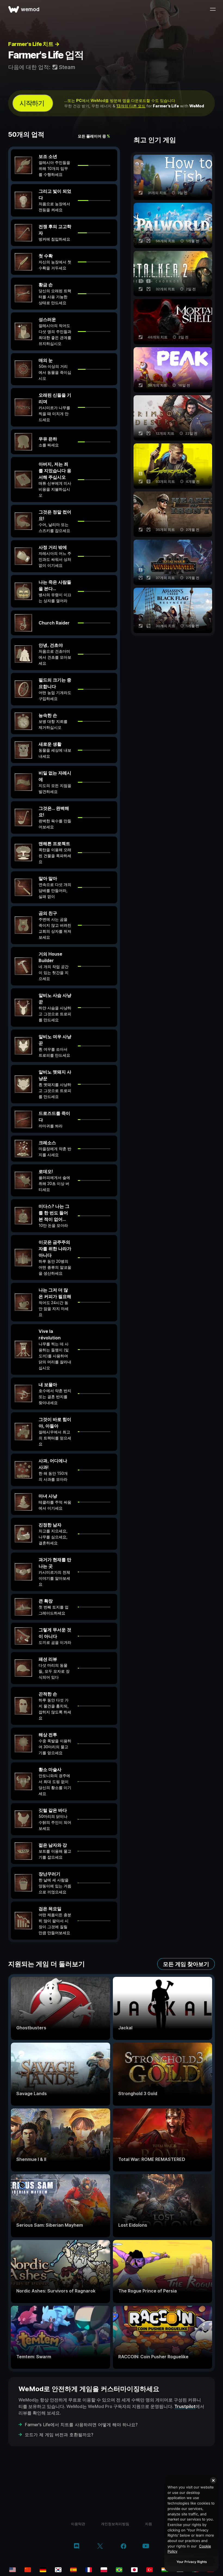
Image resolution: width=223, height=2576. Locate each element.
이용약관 (78, 2524)
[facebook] (124, 2547)
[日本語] (134, 2570)
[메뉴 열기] (213, 9)
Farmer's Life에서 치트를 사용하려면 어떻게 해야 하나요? (81, 2425)
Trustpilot (185, 2406)
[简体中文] (28, 2570)
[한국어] (58, 2570)
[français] (89, 2570)
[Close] (213, 2480)
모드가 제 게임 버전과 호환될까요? (59, 2435)
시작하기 (32, 103)
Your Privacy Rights (192, 2562)
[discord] (77, 2547)
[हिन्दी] (165, 2570)
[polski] (104, 2570)
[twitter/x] (100, 2547)
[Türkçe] (150, 2570)
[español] (73, 2570)
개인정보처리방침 (115, 2524)
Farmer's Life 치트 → (34, 44)
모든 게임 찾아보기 (186, 1964)
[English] (13, 2570)
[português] (119, 2570)
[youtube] (146, 2547)
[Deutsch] (43, 2570)
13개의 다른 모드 (131, 106)
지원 (148, 2524)
